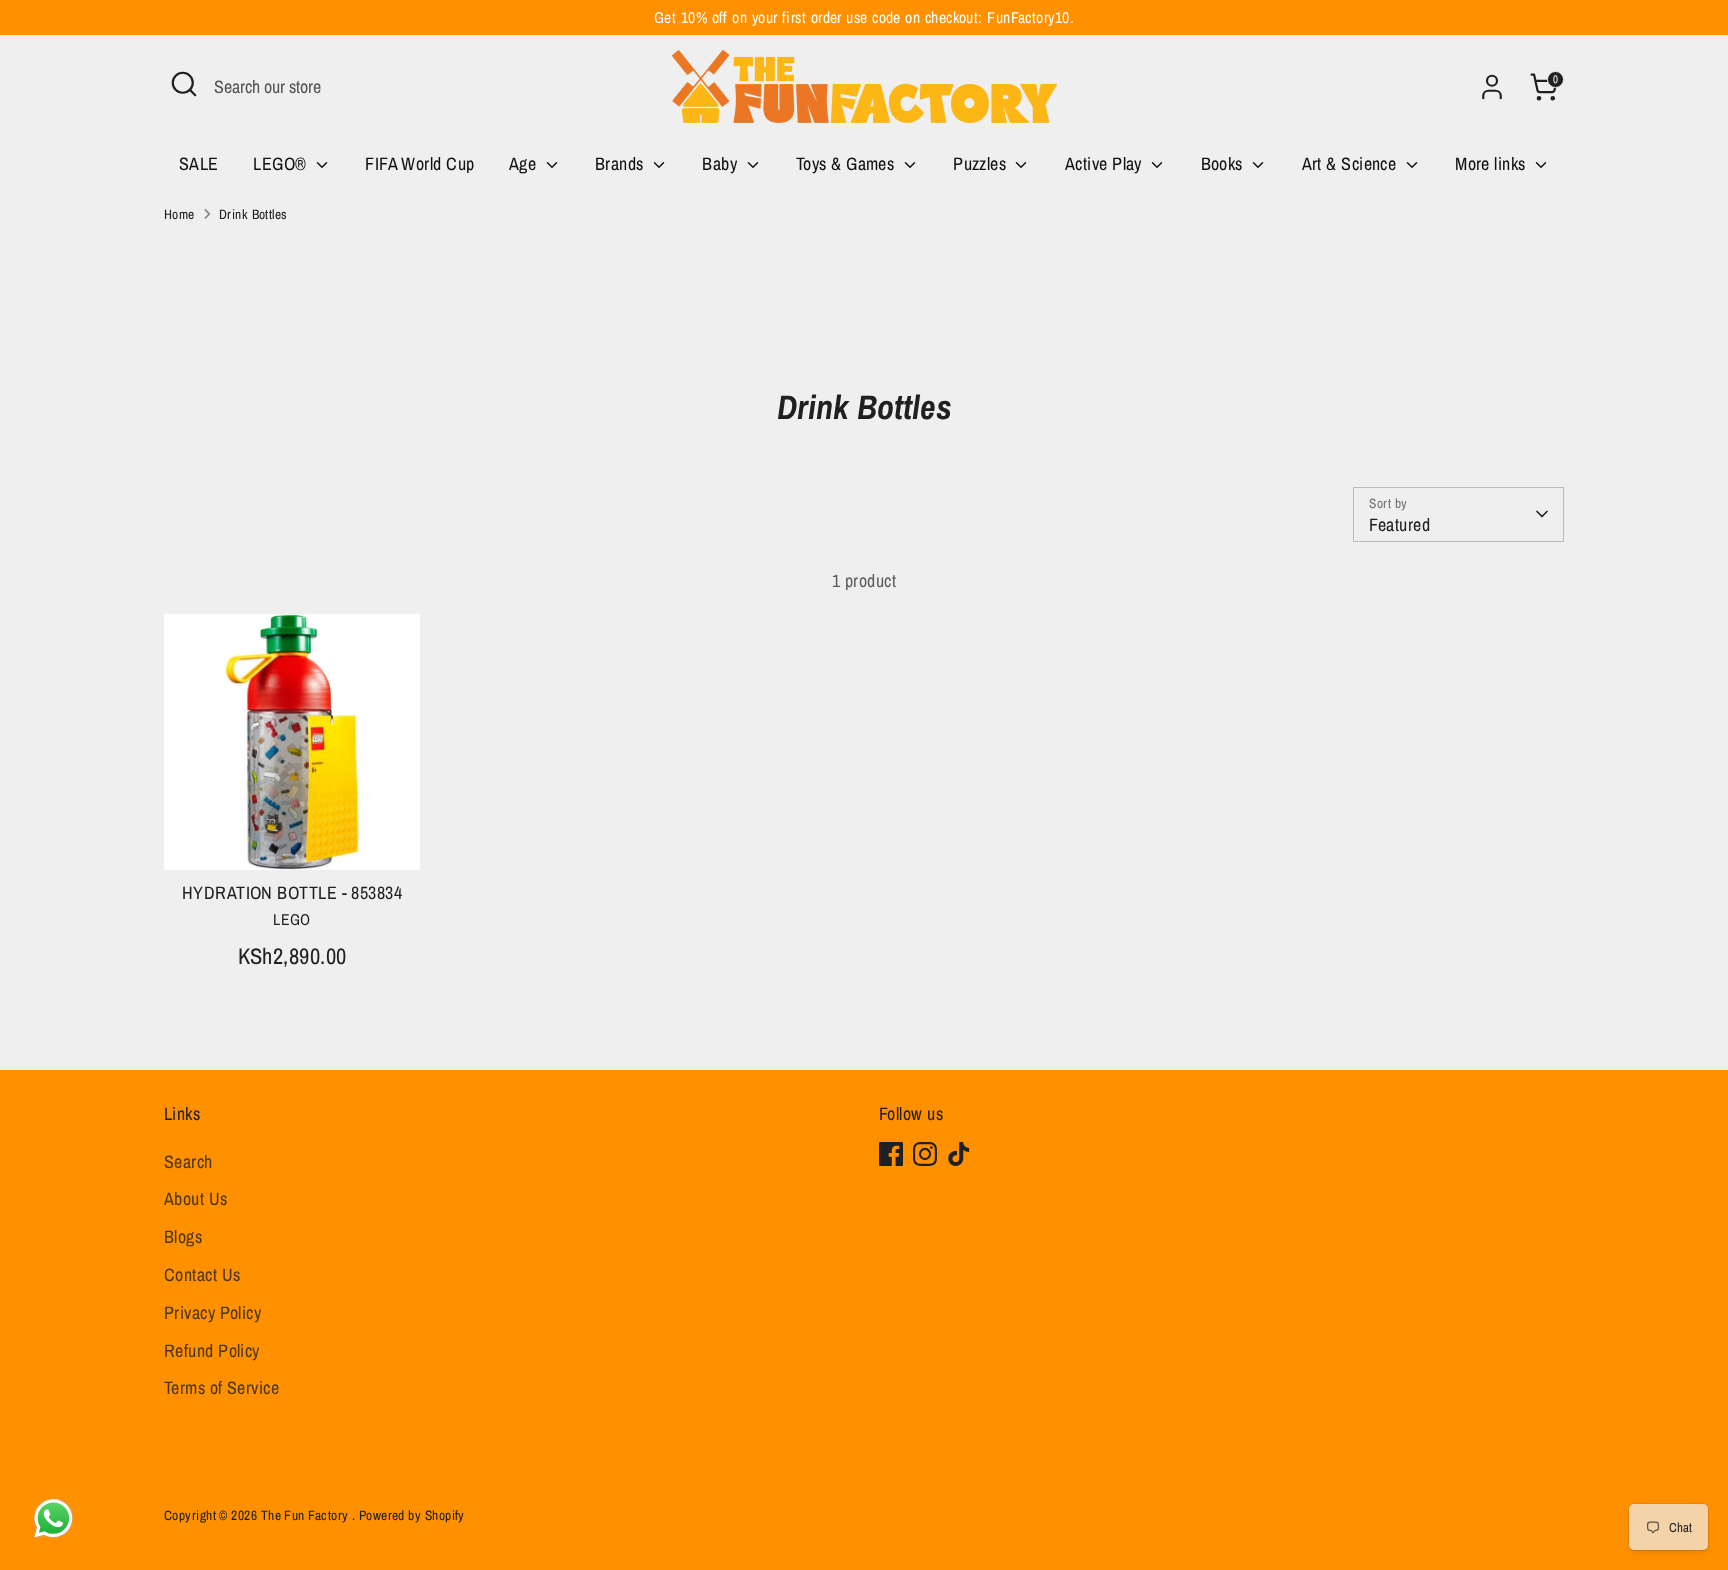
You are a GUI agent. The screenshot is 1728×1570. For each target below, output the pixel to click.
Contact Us (202, 1274)
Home (179, 214)
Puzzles (982, 163)
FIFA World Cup (419, 163)
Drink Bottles (253, 214)
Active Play (1105, 163)
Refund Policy (212, 1350)
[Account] (1492, 87)
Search (188, 1161)
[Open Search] (184, 84)
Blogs (183, 1236)
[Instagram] (925, 1154)
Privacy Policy (212, 1312)
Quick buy (293, 835)
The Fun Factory (306, 1515)
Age (525, 163)
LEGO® (282, 163)
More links (1492, 163)
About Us (196, 1198)
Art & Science (1351, 163)
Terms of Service (221, 1387)
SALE (199, 163)
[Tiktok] (959, 1154)
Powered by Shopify (412, 1515)
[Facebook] (891, 1154)
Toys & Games (847, 163)
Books (1224, 163)
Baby (721, 163)
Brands (621, 163)
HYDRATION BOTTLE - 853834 (292, 892)
